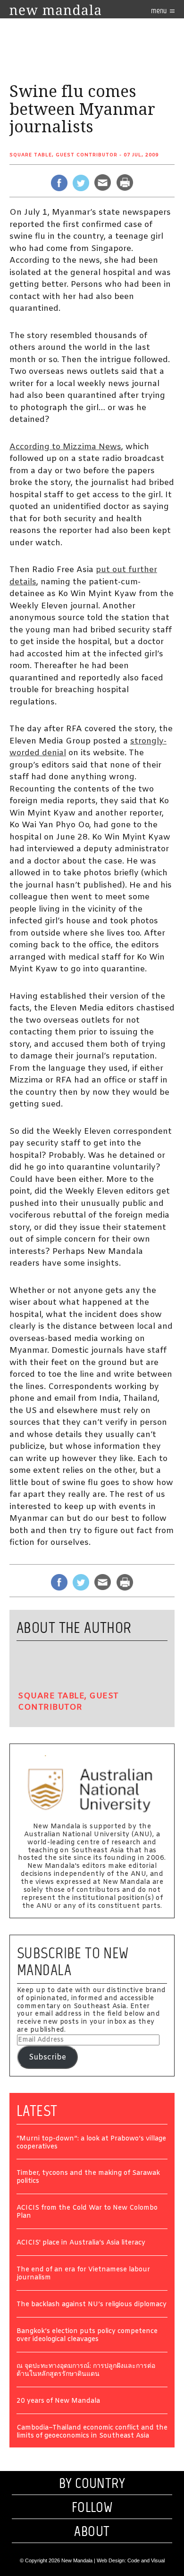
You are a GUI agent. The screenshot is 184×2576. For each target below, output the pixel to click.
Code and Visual (146, 2560)
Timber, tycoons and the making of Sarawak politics (88, 2178)
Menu (159, 11)
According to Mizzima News (65, 447)
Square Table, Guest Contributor (63, 155)
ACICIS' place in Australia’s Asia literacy (81, 2243)
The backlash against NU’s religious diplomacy (92, 2305)
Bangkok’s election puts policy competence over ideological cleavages (87, 2336)
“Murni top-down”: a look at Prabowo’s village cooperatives (91, 2143)
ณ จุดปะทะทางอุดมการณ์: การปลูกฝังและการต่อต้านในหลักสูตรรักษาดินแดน (86, 2371)
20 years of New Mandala (58, 2402)
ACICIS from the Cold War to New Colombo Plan (87, 2213)
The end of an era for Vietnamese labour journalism (83, 2274)
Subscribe (47, 2057)
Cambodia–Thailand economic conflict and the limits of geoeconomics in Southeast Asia (92, 2432)
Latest (37, 2111)
